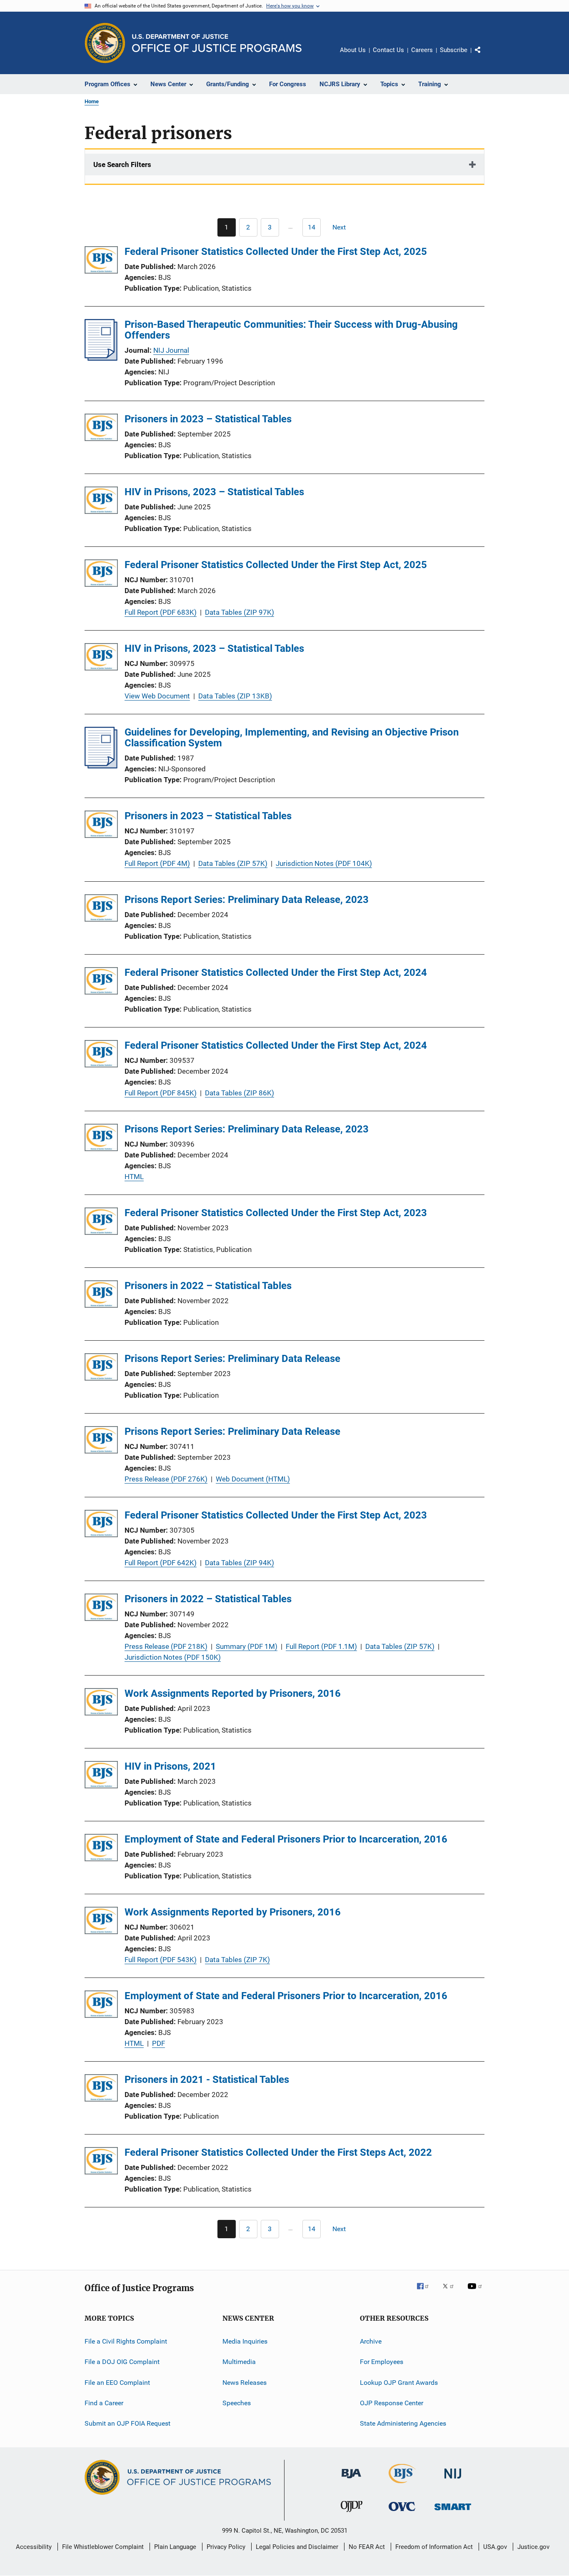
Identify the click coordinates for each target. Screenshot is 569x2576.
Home (92, 101)
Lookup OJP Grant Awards (399, 2383)
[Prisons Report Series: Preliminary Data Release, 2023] (101, 909)
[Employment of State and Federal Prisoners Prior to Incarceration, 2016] (101, 1849)
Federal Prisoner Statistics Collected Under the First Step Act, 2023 (276, 1213)
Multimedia (239, 2362)
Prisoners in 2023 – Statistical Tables (208, 419)
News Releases (245, 2383)
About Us (353, 50)
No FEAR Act (367, 2547)
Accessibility (34, 2547)
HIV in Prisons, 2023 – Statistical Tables (214, 492)
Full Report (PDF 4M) (157, 863)
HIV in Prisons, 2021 (170, 1766)
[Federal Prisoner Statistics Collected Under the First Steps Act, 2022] (101, 2162)
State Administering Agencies (403, 2423)
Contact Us (388, 50)
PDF (158, 2043)
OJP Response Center (392, 2403)
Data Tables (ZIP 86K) (240, 1093)
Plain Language (175, 2547)
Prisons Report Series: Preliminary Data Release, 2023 (247, 900)
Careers (422, 50)
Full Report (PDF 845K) (161, 1093)
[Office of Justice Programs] (105, 43)
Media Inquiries (245, 2341)
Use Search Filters (122, 165)
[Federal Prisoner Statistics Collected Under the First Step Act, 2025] (101, 261)
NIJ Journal (171, 350)
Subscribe (454, 50)
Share (484, 56)
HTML (134, 1177)
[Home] (217, 43)
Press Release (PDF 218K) (166, 1646)
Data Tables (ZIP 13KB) (235, 696)
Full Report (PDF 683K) (161, 612)
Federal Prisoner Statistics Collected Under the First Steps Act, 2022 (278, 2152)
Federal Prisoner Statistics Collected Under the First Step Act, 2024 (276, 973)
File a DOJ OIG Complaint (122, 2362)
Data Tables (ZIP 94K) (240, 1563)
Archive (371, 2341)
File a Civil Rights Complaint (126, 2341)
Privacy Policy (226, 2547)
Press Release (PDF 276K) (166, 1479)
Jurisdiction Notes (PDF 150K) (173, 1657)
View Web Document (157, 696)
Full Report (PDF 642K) (161, 1563)
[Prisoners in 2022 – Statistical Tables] (101, 1295)
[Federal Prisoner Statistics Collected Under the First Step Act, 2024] (101, 982)
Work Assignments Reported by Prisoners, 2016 (233, 1693)
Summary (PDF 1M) (247, 1646)
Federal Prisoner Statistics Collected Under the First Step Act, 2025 (276, 252)
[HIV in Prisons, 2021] (101, 1776)
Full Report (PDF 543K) (161, 1960)
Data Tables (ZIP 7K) (237, 1960)
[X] (451, 2292)
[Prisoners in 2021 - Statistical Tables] (101, 2089)
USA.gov (495, 2547)
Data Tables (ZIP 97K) (240, 612)
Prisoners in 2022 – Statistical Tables (208, 1286)
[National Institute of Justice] (453, 2480)
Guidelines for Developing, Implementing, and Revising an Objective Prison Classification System (292, 738)
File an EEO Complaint (117, 2383)
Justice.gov (533, 2547)
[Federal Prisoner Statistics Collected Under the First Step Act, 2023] (101, 1223)
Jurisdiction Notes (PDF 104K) (324, 863)
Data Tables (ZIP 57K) (233, 863)
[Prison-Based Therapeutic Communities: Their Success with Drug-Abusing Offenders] (101, 358)
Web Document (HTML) (253, 1479)
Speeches (237, 2403)
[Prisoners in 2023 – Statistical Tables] (101, 429)
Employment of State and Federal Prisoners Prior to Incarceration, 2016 (286, 1839)
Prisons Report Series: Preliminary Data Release (232, 1359)
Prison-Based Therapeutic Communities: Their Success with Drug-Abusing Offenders (291, 330)
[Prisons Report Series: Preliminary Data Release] (101, 1368)
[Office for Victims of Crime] (402, 2512)
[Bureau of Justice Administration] (351, 2480)
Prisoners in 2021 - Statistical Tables (207, 2080)
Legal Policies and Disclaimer (297, 2547)
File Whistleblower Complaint (103, 2547)
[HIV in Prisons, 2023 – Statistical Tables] (101, 502)
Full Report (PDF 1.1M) (321, 1646)
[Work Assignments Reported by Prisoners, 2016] (101, 1703)
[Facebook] (426, 2292)
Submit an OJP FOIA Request (127, 2423)
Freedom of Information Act (434, 2547)
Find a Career (104, 2403)
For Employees (382, 2362)
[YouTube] (476, 2292)
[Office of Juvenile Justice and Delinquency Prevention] (352, 2514)
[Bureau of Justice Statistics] (402, 2485)
